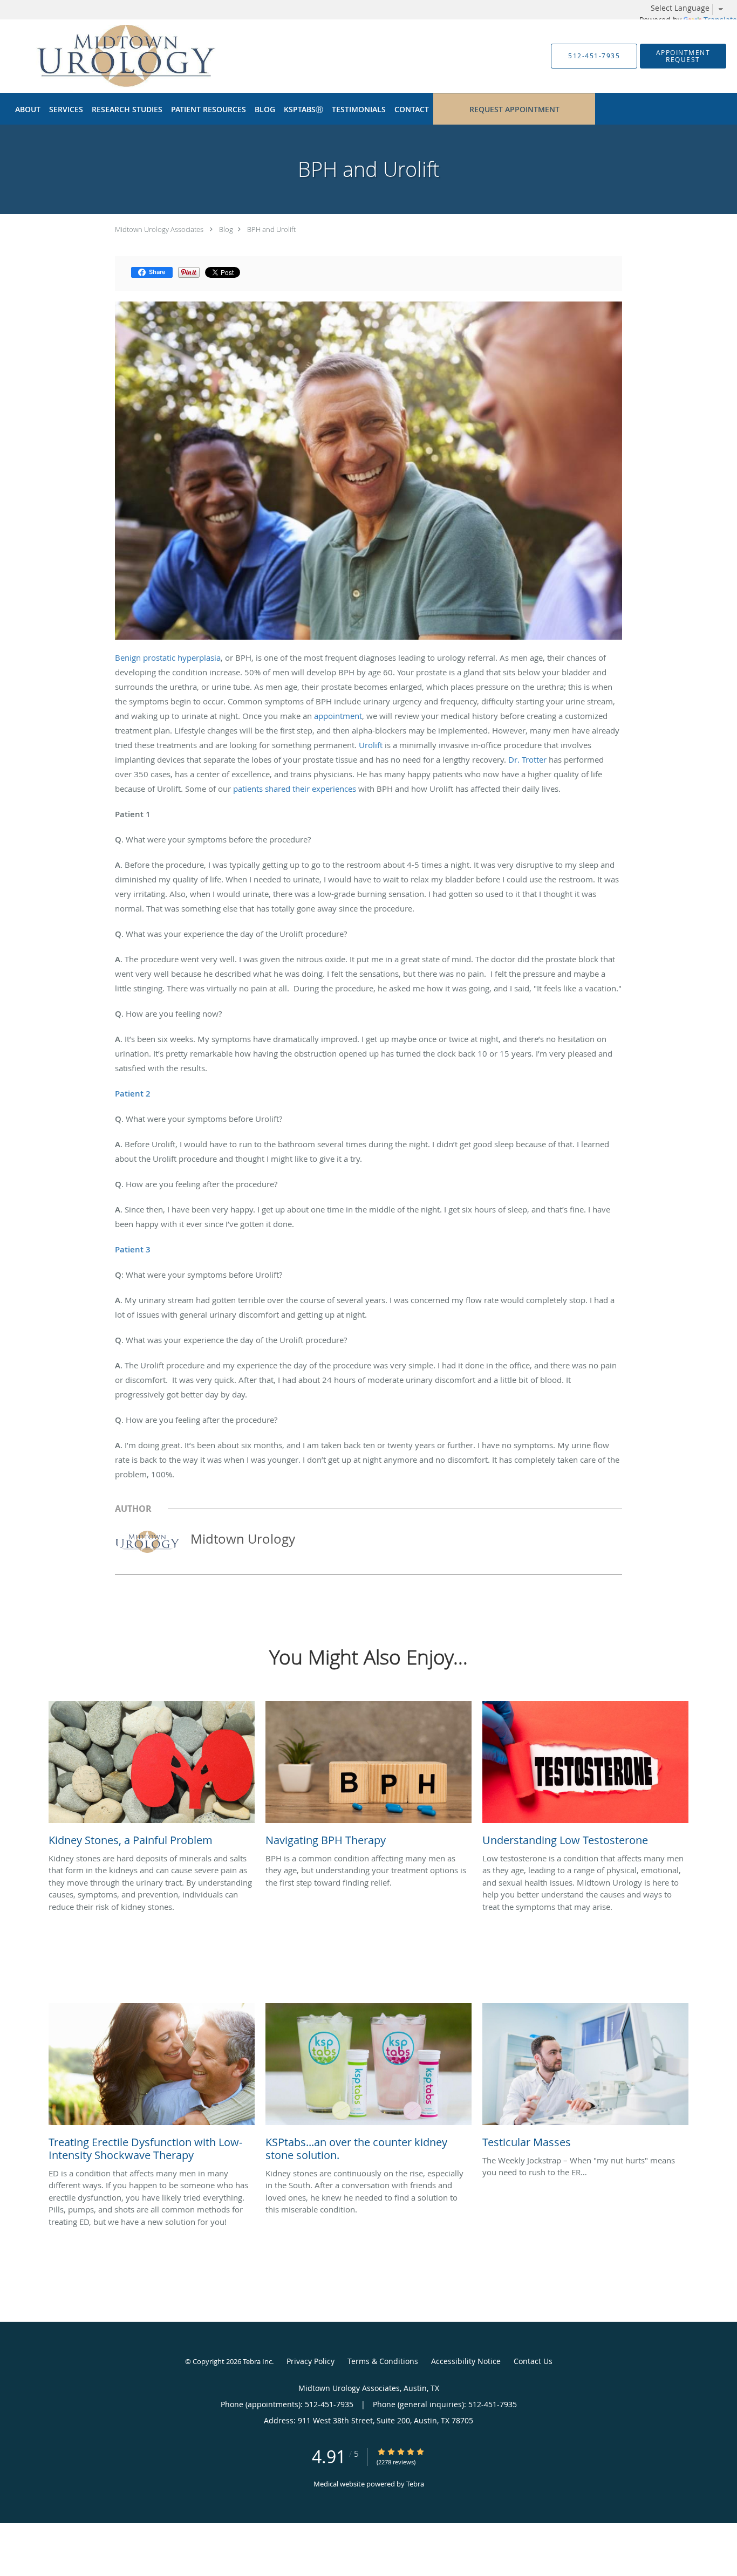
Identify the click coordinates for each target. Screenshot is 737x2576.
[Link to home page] (98, 56)
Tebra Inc (257, 2361)
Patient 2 (133, 1094)
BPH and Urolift (271, 229)
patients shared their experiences (295, 789)
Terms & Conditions (383, 2361)
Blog (226, 229)
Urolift (371, 745)
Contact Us (533, 2361)
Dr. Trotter (527, 759)
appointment (338, 716)
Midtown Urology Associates (159, 229)
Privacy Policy (311, 2361)
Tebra (415, 2484)
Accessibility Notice (466, 2361)
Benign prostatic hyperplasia (168, 657)
